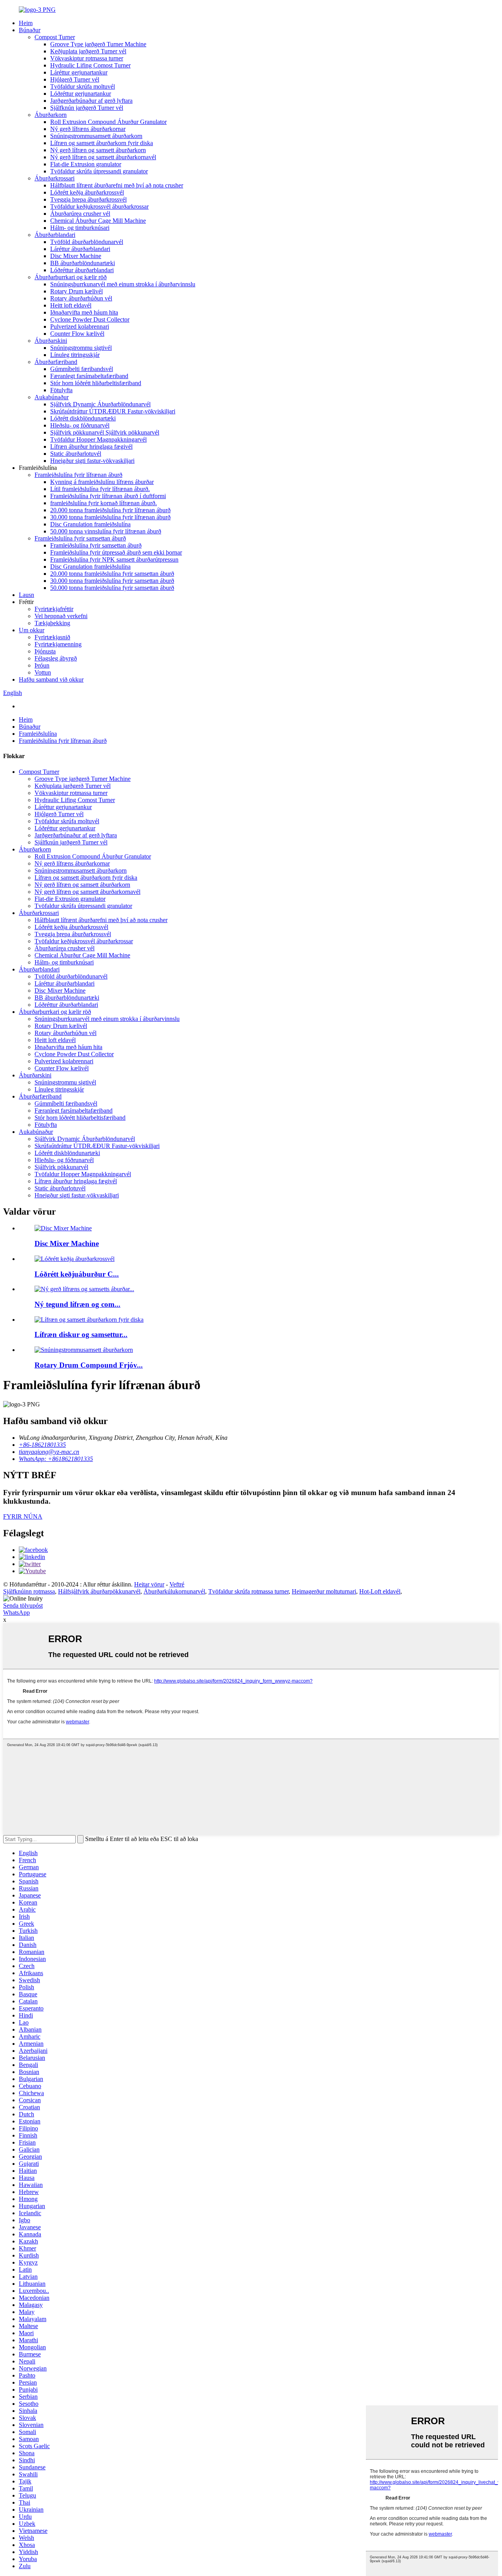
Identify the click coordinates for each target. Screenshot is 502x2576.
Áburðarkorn (51, 115)
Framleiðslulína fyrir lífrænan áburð (78, 475)
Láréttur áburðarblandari (80, 249)
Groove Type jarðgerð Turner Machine (98, 44)
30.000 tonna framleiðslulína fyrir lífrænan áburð (110, 517)
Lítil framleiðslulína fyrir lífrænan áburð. (100, 489)
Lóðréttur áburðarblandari (82, 270)
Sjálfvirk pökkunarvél (61, 1167)
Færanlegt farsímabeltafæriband (89, 376)
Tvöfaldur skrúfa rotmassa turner (248, 1591)
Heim (26, 23)
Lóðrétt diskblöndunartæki (83, 418)
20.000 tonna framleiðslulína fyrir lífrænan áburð (110, 510)
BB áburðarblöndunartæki (83, 263)
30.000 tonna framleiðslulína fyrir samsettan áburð (112, 581)
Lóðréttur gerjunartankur (81, 94)
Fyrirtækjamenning (58, 644)
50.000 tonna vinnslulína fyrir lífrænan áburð (106, 531)
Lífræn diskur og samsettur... (81, 1334)
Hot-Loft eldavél (380, 1591)
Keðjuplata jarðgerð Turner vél (88, 51)
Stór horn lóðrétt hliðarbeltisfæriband (96, 383)
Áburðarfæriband (56, 362)
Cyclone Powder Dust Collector (90, 319)
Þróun (42, 665)
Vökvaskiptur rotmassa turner (87, 58)
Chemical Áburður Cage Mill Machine (98, 221)
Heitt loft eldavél (71, 305)
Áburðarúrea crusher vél (80, 214)
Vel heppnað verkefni (61, 616)
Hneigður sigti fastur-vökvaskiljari (92, 461)
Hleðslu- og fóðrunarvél (80, 425)
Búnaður (30, 30)
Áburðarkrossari (55, 178)
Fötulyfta (61, 390)
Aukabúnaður (52, 397)
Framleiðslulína (38, 734)
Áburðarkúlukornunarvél (174, 1591)
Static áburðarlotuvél (76, 454)
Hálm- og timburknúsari (80, 228)
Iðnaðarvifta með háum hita (84, 312)
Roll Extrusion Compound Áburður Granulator (108, 122)
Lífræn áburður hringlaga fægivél (91, 447)
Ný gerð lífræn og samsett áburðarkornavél (103, 157)
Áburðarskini (51, 341)
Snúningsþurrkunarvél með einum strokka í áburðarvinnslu (123, 284)
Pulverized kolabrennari (80, 327)
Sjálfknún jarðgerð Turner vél (87, 108)
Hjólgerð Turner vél (75, 79)
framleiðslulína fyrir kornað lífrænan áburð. (104, 503)
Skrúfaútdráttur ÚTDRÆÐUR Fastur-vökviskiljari (113, 411)
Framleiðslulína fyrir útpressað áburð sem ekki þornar (116, 552)
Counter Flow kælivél (77, 334)
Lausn (26, 595)
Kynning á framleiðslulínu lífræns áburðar (102, 482)
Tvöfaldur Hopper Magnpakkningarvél (98, 439)
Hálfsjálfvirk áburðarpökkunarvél (99, 1591)
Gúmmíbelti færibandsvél (82, 369)
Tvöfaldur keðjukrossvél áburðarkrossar (99, 206)
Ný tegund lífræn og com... (77, 1304)
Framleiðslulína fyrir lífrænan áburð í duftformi (108, 496)
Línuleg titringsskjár (75, 355)
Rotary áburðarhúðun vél (81, 298)
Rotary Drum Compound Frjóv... (89, 1365)
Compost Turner (55, 37)
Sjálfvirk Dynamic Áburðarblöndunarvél (100, 404)
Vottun (43, 672)
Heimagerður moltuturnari (324, 1591)
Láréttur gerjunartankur (79, 72)
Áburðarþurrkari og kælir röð (71, 277)
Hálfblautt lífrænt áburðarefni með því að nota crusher (117, 185)
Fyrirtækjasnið (52, 637)
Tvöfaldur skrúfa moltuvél (83, 86)
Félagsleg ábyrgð (56, 658)
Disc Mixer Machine (76, 256)
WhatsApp (16, 1613)
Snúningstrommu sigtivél (81, 348)
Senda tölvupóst (23, 1605)
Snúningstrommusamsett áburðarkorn (96, 136)
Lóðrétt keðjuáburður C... (77, 1274)
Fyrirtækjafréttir (54, 609)
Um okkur (32, 630)
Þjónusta (45, 651)
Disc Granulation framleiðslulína (90, 524)
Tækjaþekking (52, 623)
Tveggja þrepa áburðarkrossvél (88, 199)
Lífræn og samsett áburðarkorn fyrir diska (102, 143)
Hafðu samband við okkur (51, 679)
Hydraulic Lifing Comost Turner (90, 65)
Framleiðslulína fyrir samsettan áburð (80, 538)
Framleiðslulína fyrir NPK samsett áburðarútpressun (114, 559)
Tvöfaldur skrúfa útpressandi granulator (99, 171)
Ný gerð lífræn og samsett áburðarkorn (98, 150)
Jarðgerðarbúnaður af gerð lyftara (91, 101)
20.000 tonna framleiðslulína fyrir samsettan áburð (112, 574)
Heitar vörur (149, 1584)
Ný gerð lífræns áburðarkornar (88, 129)
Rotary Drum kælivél (76, 291)
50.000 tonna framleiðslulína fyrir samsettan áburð (112, 588)
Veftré (177, 1584)
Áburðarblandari (55, 235)
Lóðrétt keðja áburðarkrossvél (87, 192)
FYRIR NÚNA (23, 1516)
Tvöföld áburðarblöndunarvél (87, 242)
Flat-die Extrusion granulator (86, 164)
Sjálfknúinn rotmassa (29, 1591)
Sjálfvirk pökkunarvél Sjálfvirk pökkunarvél (105, 432)
